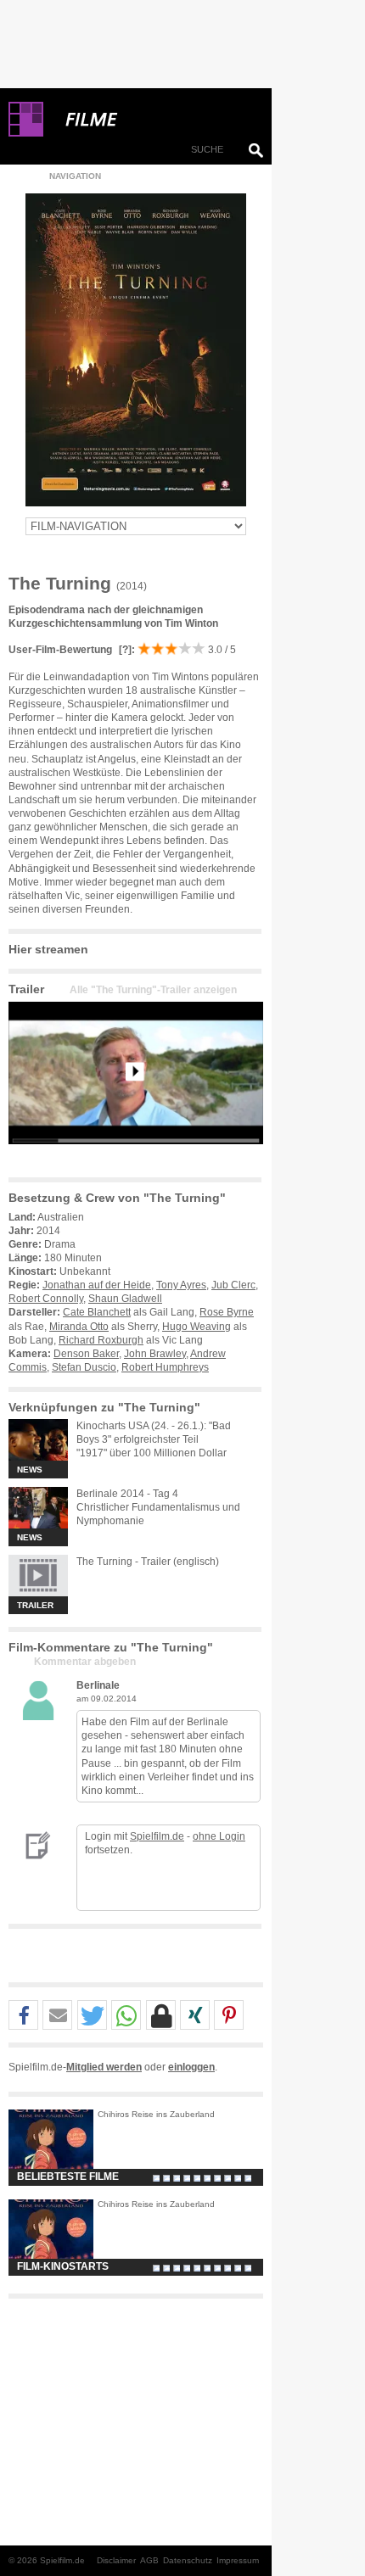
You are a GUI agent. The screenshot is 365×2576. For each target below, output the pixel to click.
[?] (124, 650)
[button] (23, 2016)
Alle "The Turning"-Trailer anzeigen (153, 990)
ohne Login (219, 1836)
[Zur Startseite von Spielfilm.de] (26, 133)
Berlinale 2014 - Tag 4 (127, 1494)
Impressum (238, 2560)
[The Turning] (136, 1158)
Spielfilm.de (157, 1836)
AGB (149, 2560)
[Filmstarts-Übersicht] (153, 120)
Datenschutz (188, 2560)
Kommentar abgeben (85, 1662)
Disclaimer (116, 2560)
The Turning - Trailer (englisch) (148, 1562)
